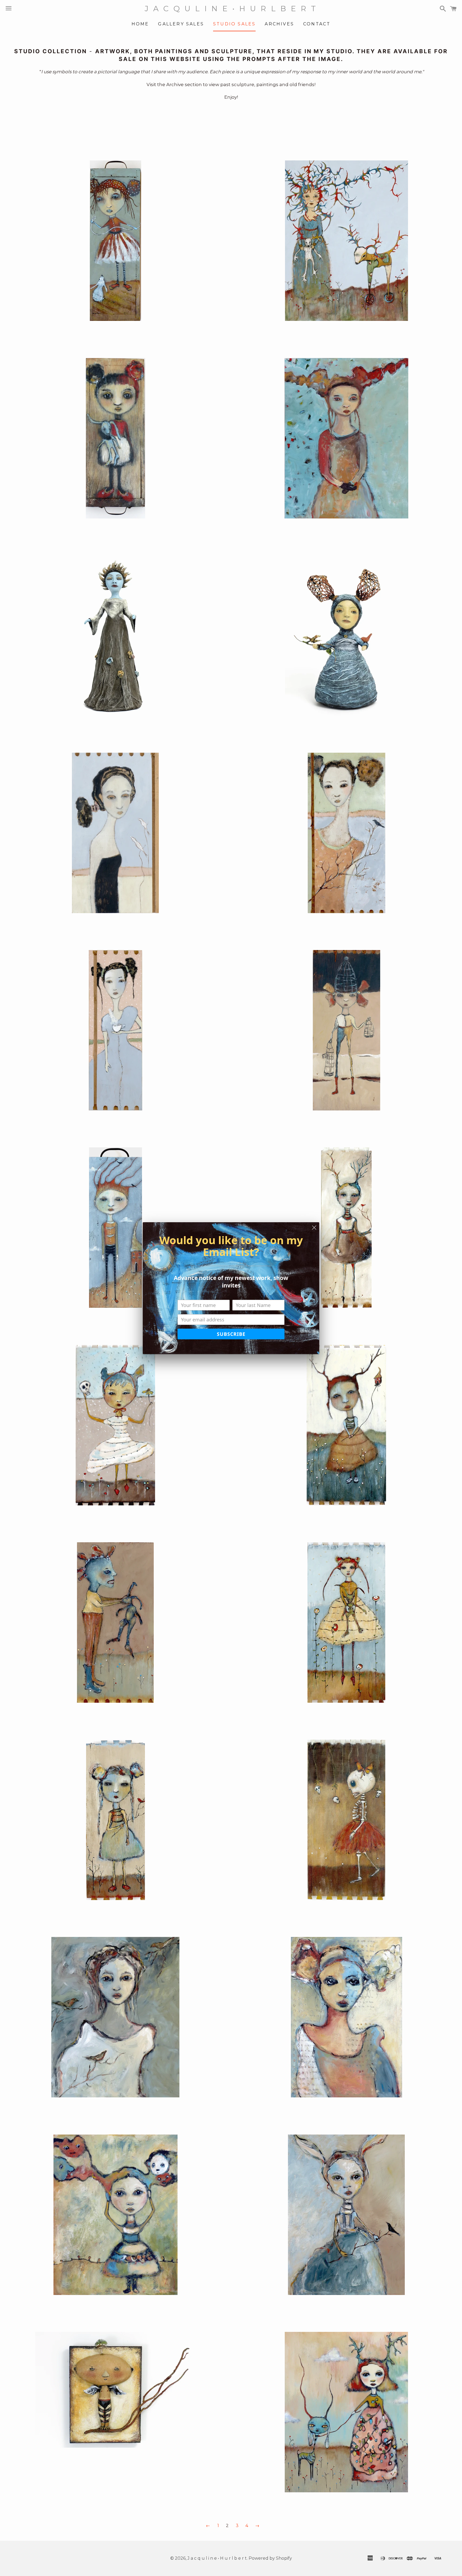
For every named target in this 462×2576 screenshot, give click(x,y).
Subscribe (231, 1334)
